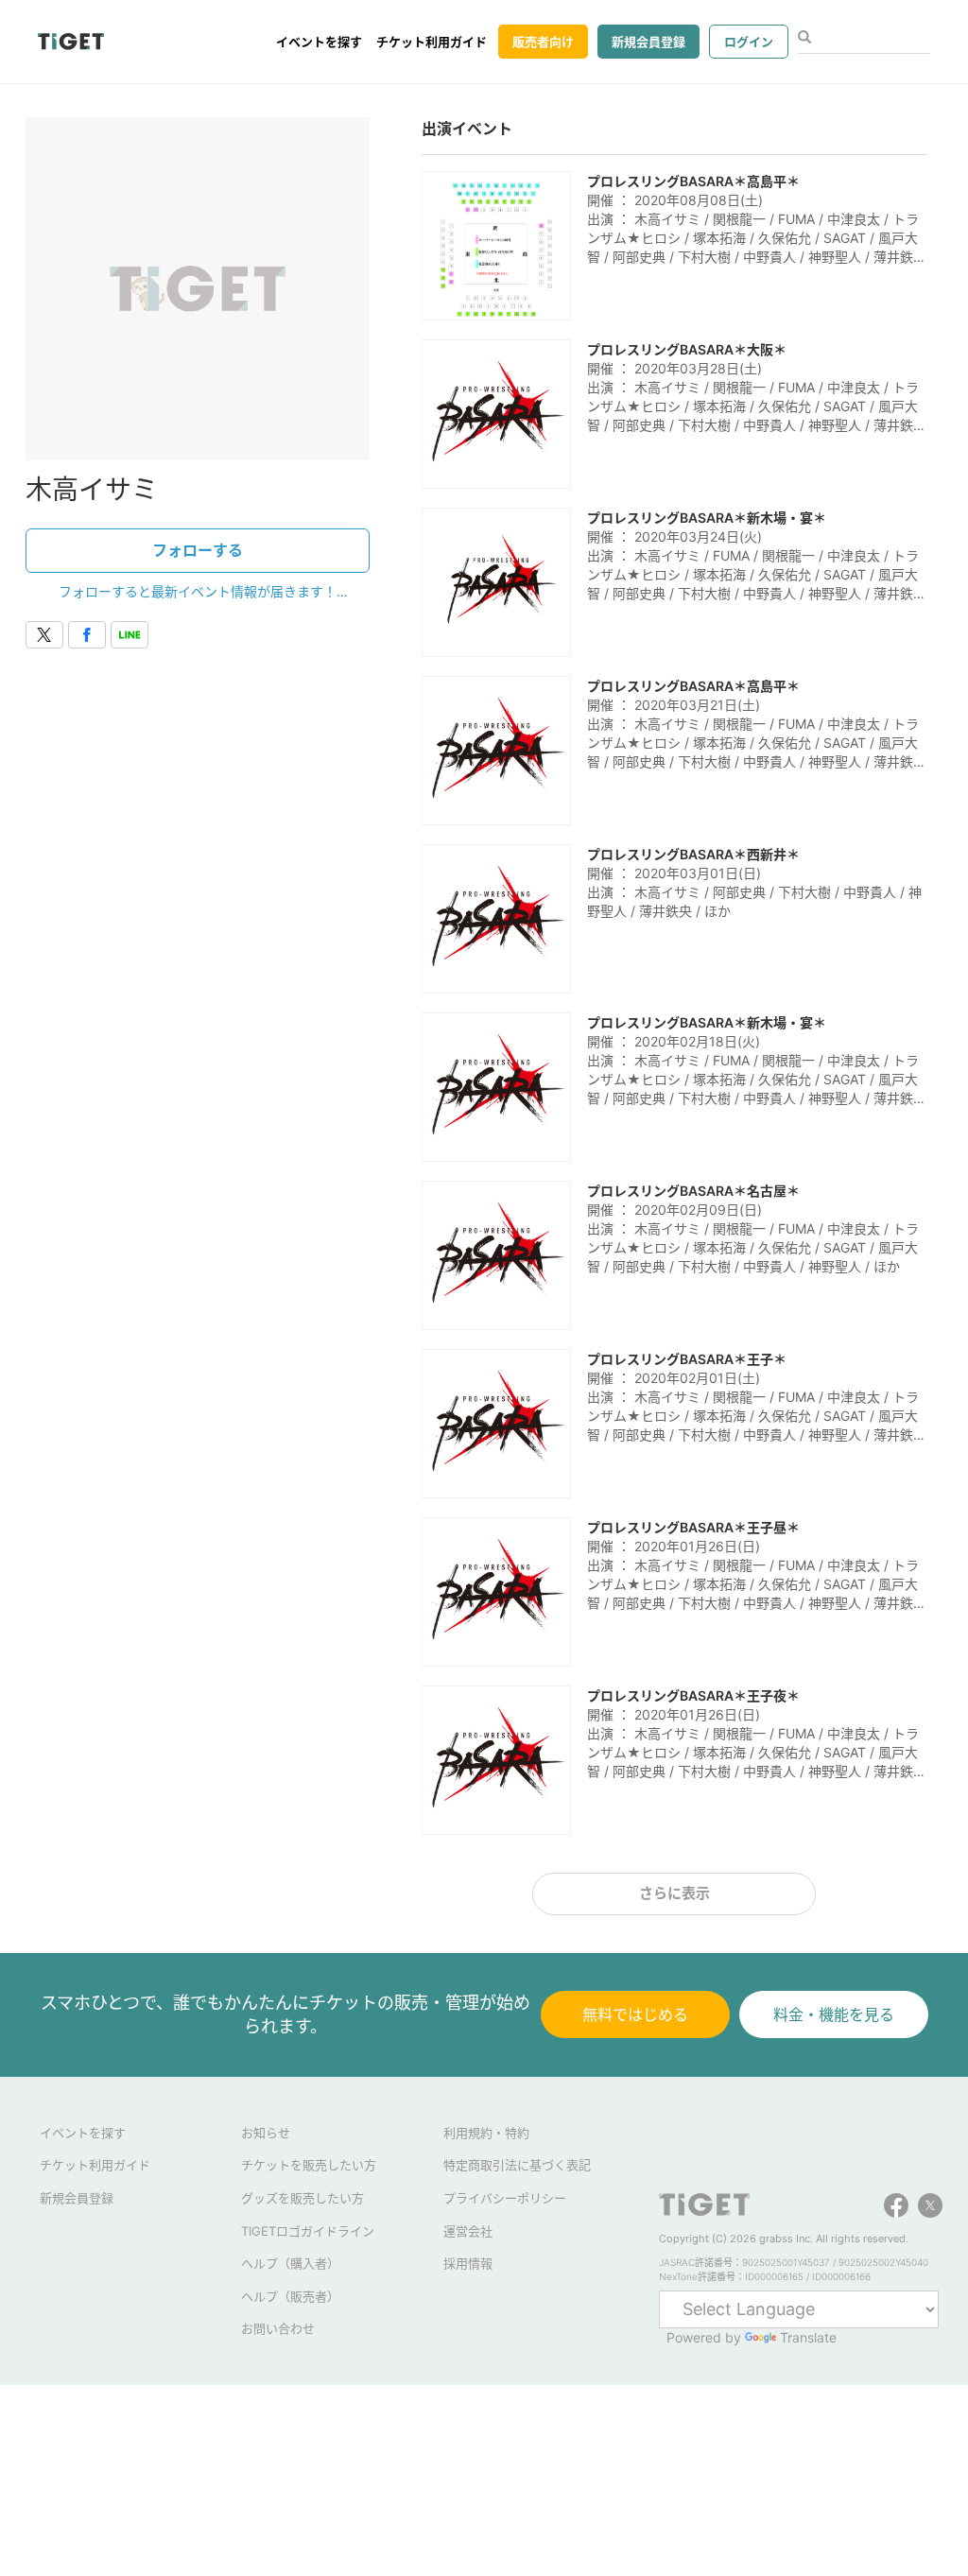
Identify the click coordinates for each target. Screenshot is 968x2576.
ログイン (749, 42)
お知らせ (266, 2133)
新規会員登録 (648, 42)
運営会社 (468, 2231)
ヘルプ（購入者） (290, 2263)
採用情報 (468, 2263)
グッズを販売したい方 (302, 2198)
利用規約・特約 (486, 2133)
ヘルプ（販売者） (290, 2296)
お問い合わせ (278, 2328)
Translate (808, 2337)
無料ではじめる (635, 2014)
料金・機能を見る (834, 2014)
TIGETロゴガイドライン (308, 2231)
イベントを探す (319, 42)
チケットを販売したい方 (309, 2165)
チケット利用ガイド (432, 42)
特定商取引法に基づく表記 (517, 2165)
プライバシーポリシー (505, 2198)
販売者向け (543, 42)
